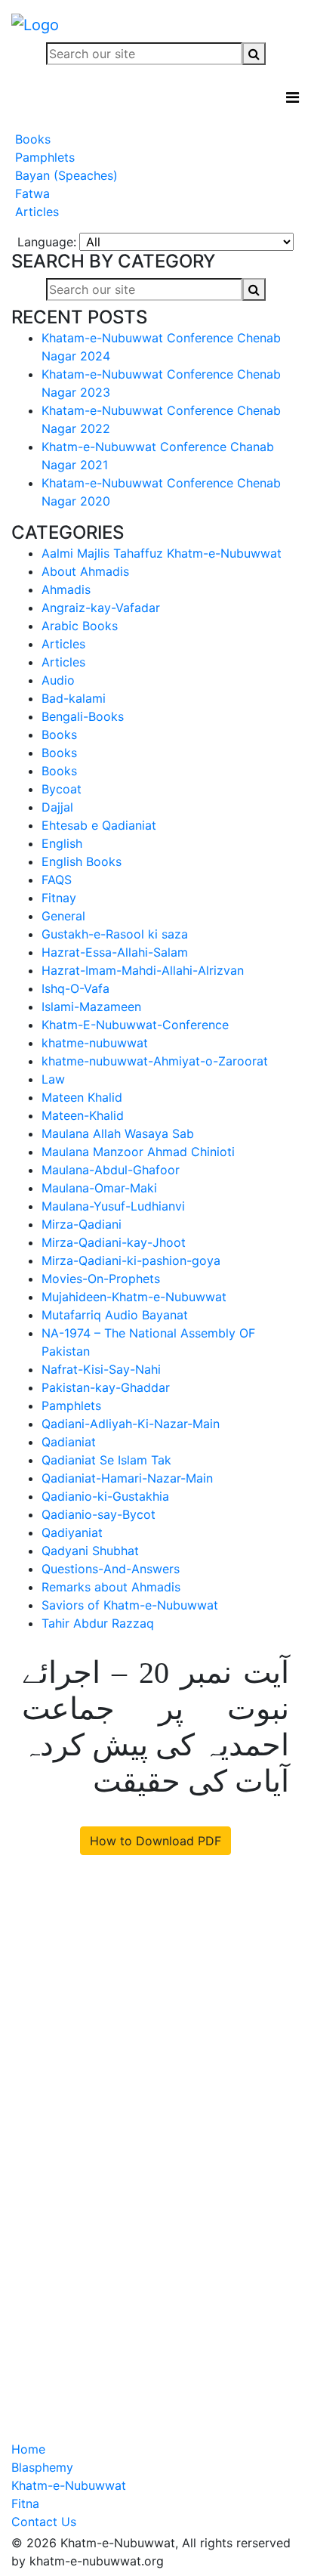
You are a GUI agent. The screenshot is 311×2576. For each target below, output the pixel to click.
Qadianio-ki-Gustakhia (105, 1496)
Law (53, 1079)
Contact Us (44, 2522)
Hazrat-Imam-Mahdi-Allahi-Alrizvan (143, 970)
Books (31, 139)
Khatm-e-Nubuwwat (69, 2485)
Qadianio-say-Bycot (99, 1514)
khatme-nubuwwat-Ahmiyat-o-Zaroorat (155, 1061)
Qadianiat (69, 1442)
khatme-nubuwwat (95, 1043)
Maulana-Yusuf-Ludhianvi (113, 1206)
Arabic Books (80, 626)
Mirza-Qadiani (82, 1224)
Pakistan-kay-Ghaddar (106, 1387)
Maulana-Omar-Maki (99, 1188)
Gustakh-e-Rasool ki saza (115, 934)
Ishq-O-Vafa (75, 988)
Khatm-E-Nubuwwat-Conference (135, 1025)
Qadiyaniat (72, 1532)
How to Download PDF (155, 1841)
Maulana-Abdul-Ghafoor (111, 1170)
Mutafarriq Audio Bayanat (115, 1315)
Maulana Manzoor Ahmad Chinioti (138, 1152)
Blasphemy (42, 2467)
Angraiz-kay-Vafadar (101, 608)
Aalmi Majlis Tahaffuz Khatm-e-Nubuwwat (162, 553)
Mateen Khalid (82, 1097)
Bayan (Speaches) (65, 175)
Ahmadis (66, 589)
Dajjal (57, 807)
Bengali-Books (83, 716)
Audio (58, 680)
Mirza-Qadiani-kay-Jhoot (114, 1242)
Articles (35, 212)
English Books (82, 861)
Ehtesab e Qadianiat (99, 825)
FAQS (57, 880)
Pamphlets (43, 157)
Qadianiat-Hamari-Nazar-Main (127, 1478)
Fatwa (31, 193)
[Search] (254, 54)
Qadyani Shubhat (90, 1551)
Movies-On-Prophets (101, 1279)
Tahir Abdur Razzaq (98, 1623)
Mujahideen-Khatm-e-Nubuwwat (134, 1297)
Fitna (25, 2503)
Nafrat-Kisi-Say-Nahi (101, 1369)
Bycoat (62, 789)
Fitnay (59, 898)
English (62, 843)
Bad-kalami (74, 698)
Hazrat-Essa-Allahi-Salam (115, 952)
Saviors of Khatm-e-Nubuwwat (130, 1605)
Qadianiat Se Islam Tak (106, 1460)
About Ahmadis (85, 571)
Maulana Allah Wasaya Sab (118, 1133)
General (63, 916)
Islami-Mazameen (91, 1007)
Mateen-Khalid (83, 1115)
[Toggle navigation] (293, 97)
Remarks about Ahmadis (111, 1587)
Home (28, 2449)
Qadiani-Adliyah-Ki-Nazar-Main (131, 1424)
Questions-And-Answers (111, 1569)
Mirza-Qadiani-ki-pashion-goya (131, 1260)
